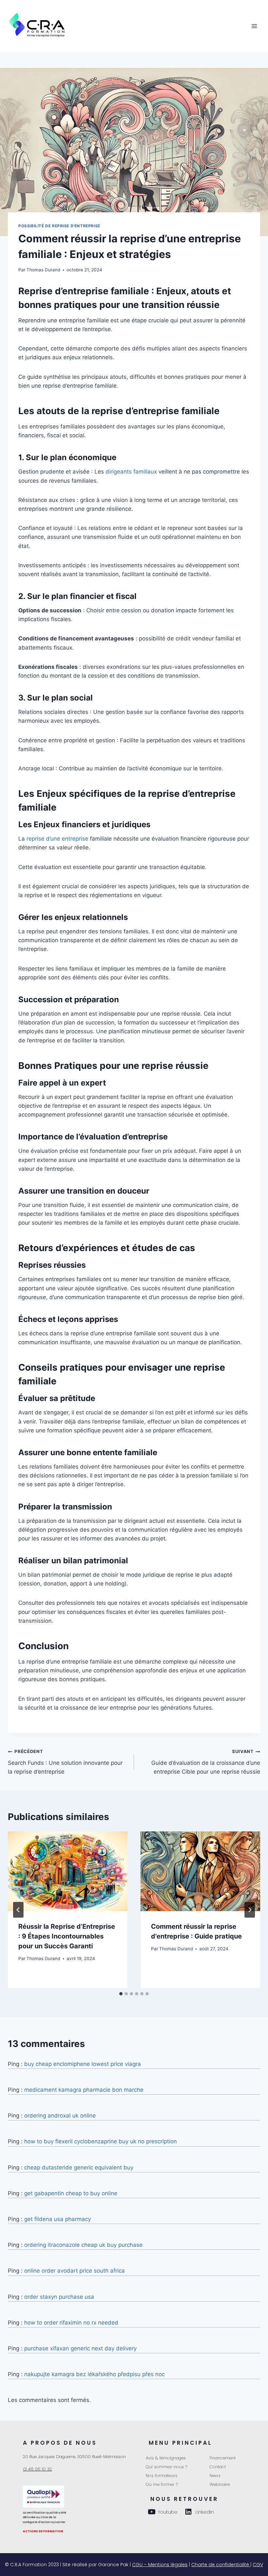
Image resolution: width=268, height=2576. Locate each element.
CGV (258, 2565)
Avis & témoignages (166, 2458)
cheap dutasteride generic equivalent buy (79, 2167)
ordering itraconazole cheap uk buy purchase (83, 2245)
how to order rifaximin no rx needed (71, 2323)
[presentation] (68, 1871)
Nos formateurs (162, 2476)
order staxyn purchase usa (59, 2297)
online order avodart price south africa (75, 2271)
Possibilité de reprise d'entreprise (59, 226)
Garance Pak (113, 2565)
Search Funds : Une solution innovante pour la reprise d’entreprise (65, 1762)
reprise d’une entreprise (57, 839)
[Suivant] (250, 1910)
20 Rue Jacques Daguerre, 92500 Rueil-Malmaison (74, 2457)
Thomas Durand (43, 270)
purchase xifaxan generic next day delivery (80, 2348)
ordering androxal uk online (60, 2116)
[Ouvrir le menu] (254, 26)
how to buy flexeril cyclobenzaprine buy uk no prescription (100, 2141)
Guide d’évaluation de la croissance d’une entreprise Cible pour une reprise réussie (206, 1762)
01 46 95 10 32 (37, 2469)
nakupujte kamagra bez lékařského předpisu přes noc (94, 2374)
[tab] (121, 1994)
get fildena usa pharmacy (58, 2219)
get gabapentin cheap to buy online (71, 2193)
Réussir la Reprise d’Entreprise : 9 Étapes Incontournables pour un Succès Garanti (67, 1936)
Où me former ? (162, 2484)
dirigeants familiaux (131, 472)
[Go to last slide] (18, 1910)
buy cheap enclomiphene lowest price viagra (83, 2064)
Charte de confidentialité (221, 2565)
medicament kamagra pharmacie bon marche (84, 2090)
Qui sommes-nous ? (167, 2467)
